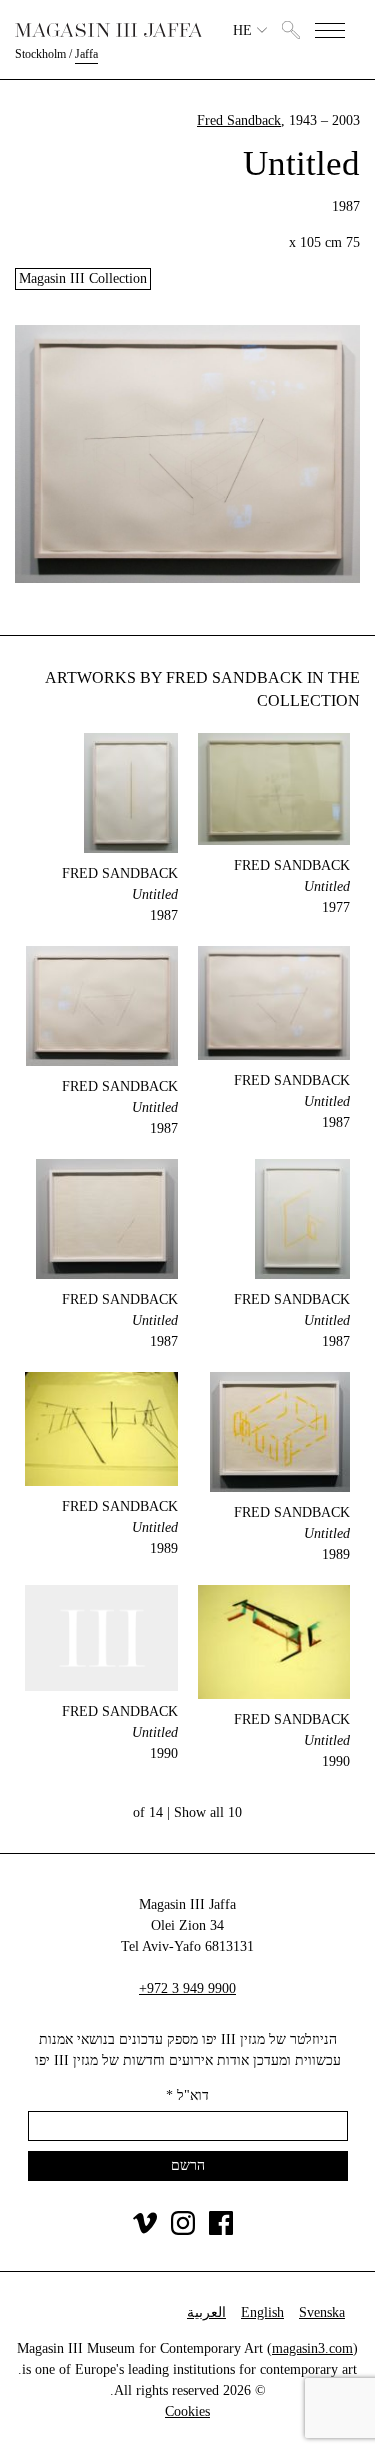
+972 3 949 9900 (187, 1988)
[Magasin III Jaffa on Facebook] (221, 2230)
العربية (206, 2312)
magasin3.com (312, 2348)
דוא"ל (187, 2095)
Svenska (322, 2312)
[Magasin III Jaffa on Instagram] (183, 2230)
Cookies (187, 2411)
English (262, 2312)
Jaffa (86, 54)
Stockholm (40, 54)
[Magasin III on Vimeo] (145, 2230)
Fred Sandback (239, 120)
